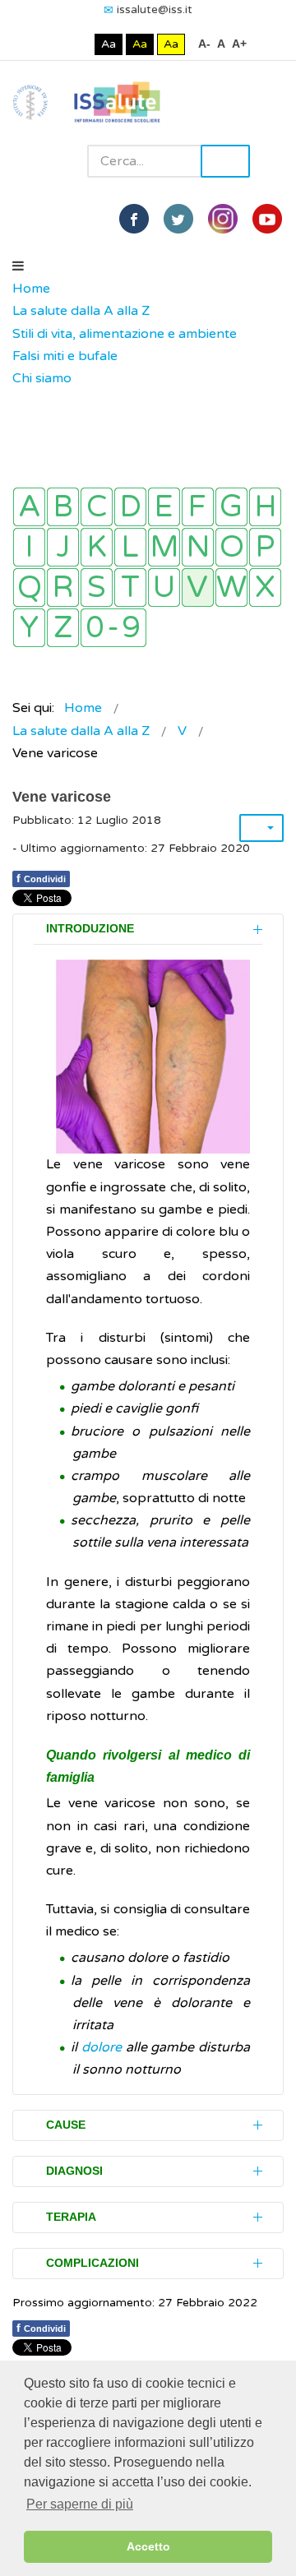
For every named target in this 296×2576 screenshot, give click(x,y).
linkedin (223, 219)
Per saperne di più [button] (80, 2504)
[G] (231, 507)
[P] (265, 547)
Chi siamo (42, 378)
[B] (63, 507)
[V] (198, 587)
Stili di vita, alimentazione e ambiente (125, 334)
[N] (198, 547)
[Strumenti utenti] (261, 828)
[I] (29, 547)
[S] (97, 587)
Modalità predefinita (53, 44)
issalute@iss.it (155, 9)
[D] (130, 507)
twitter (178, 219)
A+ (239, 44)
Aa (109, 44)
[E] (164, 507)
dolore (102, 2047)
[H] (265, 507)
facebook (134, 219)
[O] (231, 547)
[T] (130, 587)
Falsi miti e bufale (65, 356)
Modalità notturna (79, 44)
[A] (29, 507)
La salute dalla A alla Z (81, 311)
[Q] (29, 587)
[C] (97, 507)
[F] (198, 507)
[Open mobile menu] (18, 266)
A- (204, 44)
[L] (130, 547)
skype (267, 219)
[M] (164, 547)
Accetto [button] (148, 2546)
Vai (225, 161)
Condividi (41, 878)
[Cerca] (21, 401)
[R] (63, 587)
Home (31, 289)
